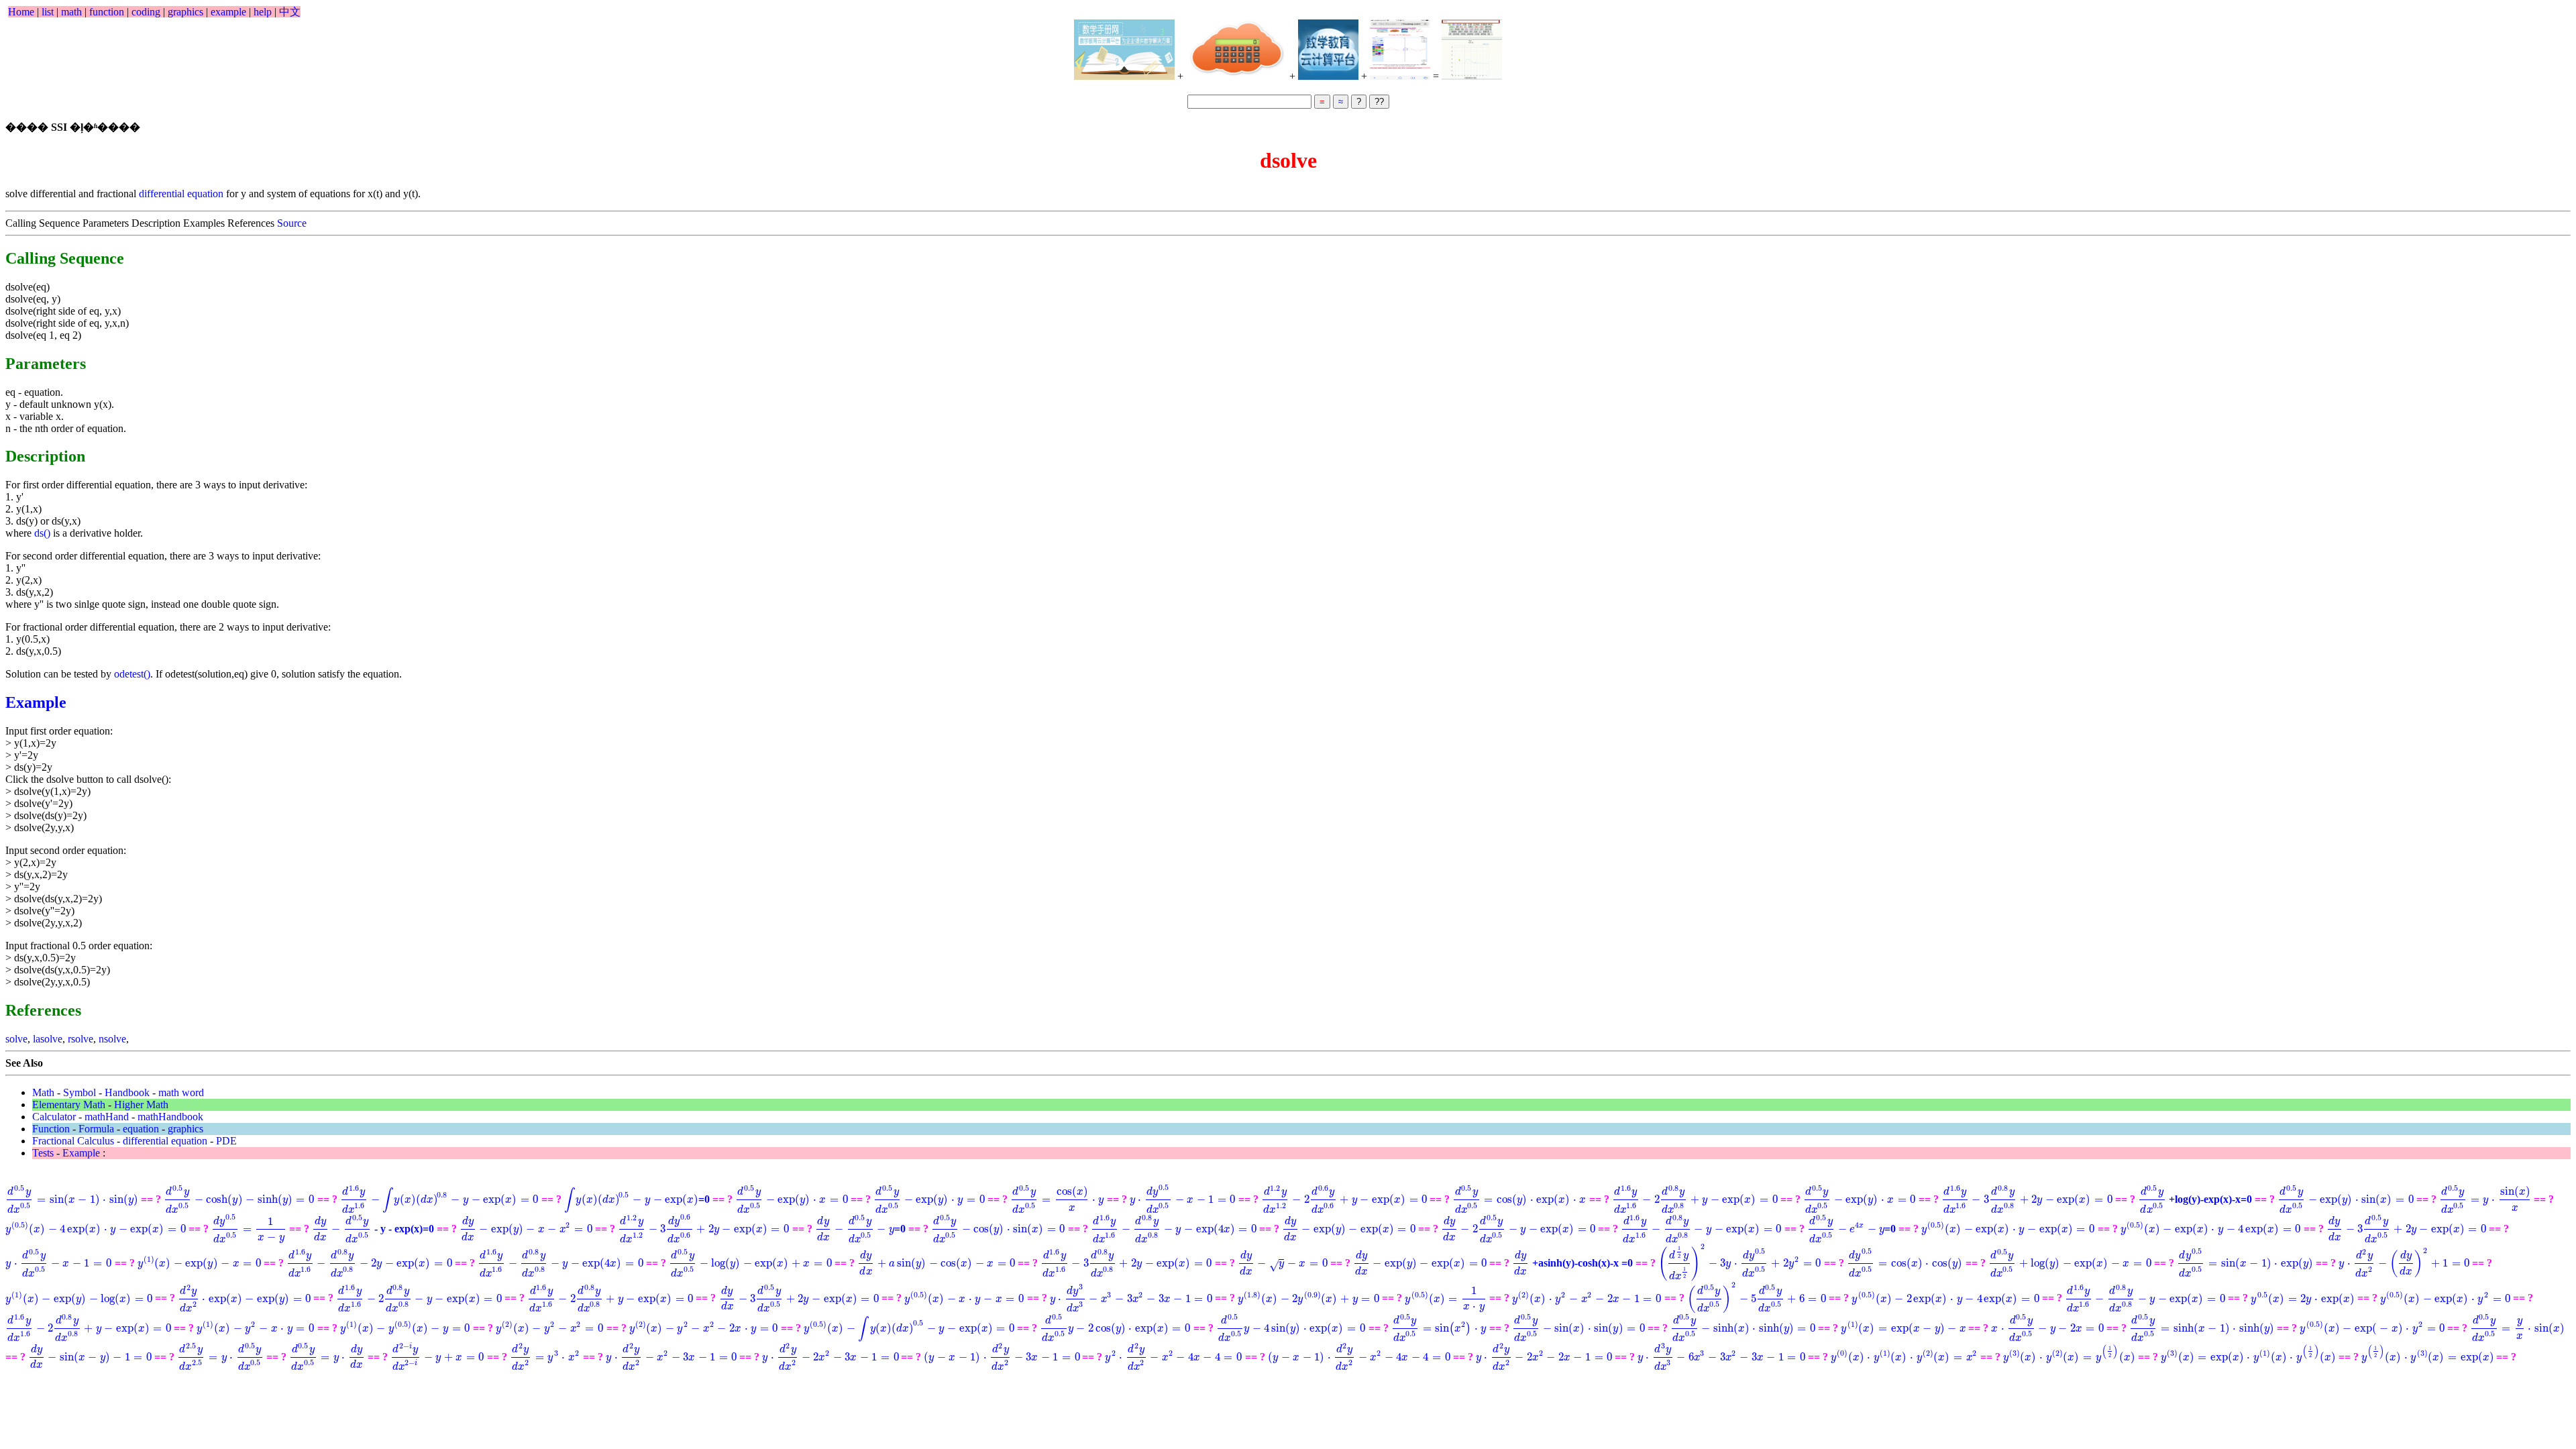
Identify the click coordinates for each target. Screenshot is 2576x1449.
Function (51, 1129)
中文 (290, 12)
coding (146, 12)
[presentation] (72, 1199)
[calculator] (1236, 50)
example (228, 12)
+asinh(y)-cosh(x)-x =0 (1574, 1263)
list (48, 12)
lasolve (48, 1039)
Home (21, 12)
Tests (43, 1153)
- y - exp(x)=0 (373, 1229)
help (263, 12)
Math (43, 1092)
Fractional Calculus (73, 1141)
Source (292, 223)
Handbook (127, 1092)
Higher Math (141, 1105)
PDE (226, 1141)
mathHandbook (170, 1117)
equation (141, 1129)
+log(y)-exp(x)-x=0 (2195, 1199)
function (107, 12)
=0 (637, 1199)
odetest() (132, 674)
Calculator (54, 1117)
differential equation (181, 194)
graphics (185, 12)
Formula (96, 1129)
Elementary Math (69, 1105)
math (71, 12)
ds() (42, 533)
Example (36, 702)
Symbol (79, 1092)
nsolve (112, 1039)
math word (181, 1092)
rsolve (80, 1039)
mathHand (107, 1117)
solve (16, 1039)
